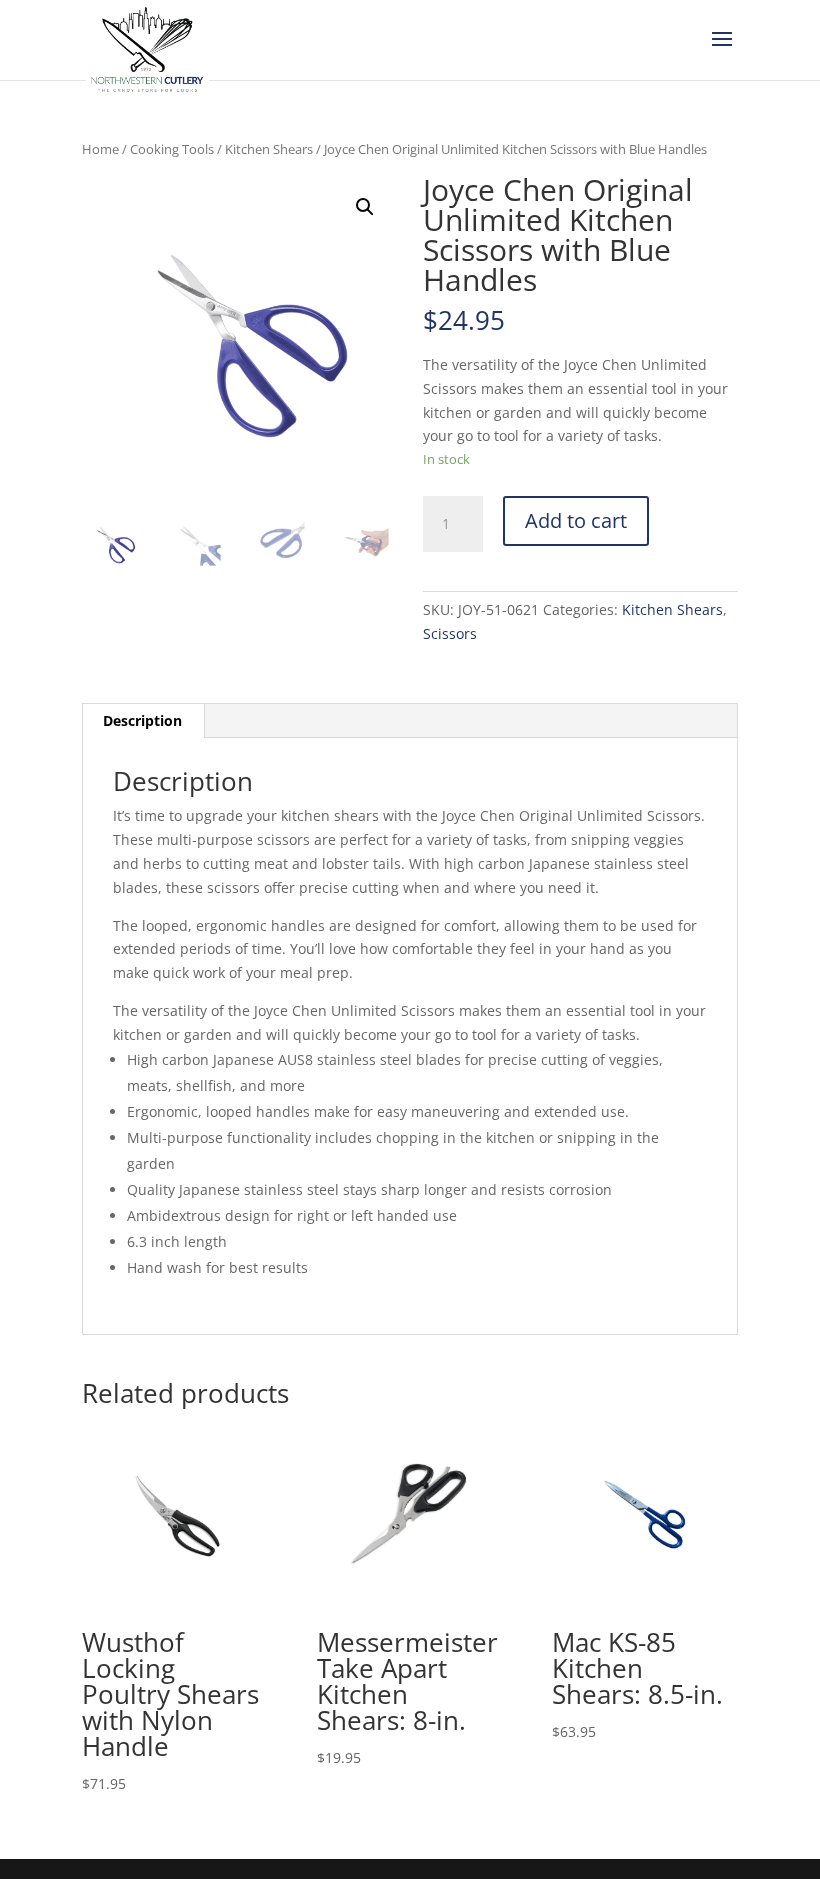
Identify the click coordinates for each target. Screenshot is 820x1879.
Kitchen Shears (269, 149)
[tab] (143, 721)
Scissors (450, 633)
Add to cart (576, 520)
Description (142, 720)
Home (100, 149)
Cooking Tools (172, 149)
